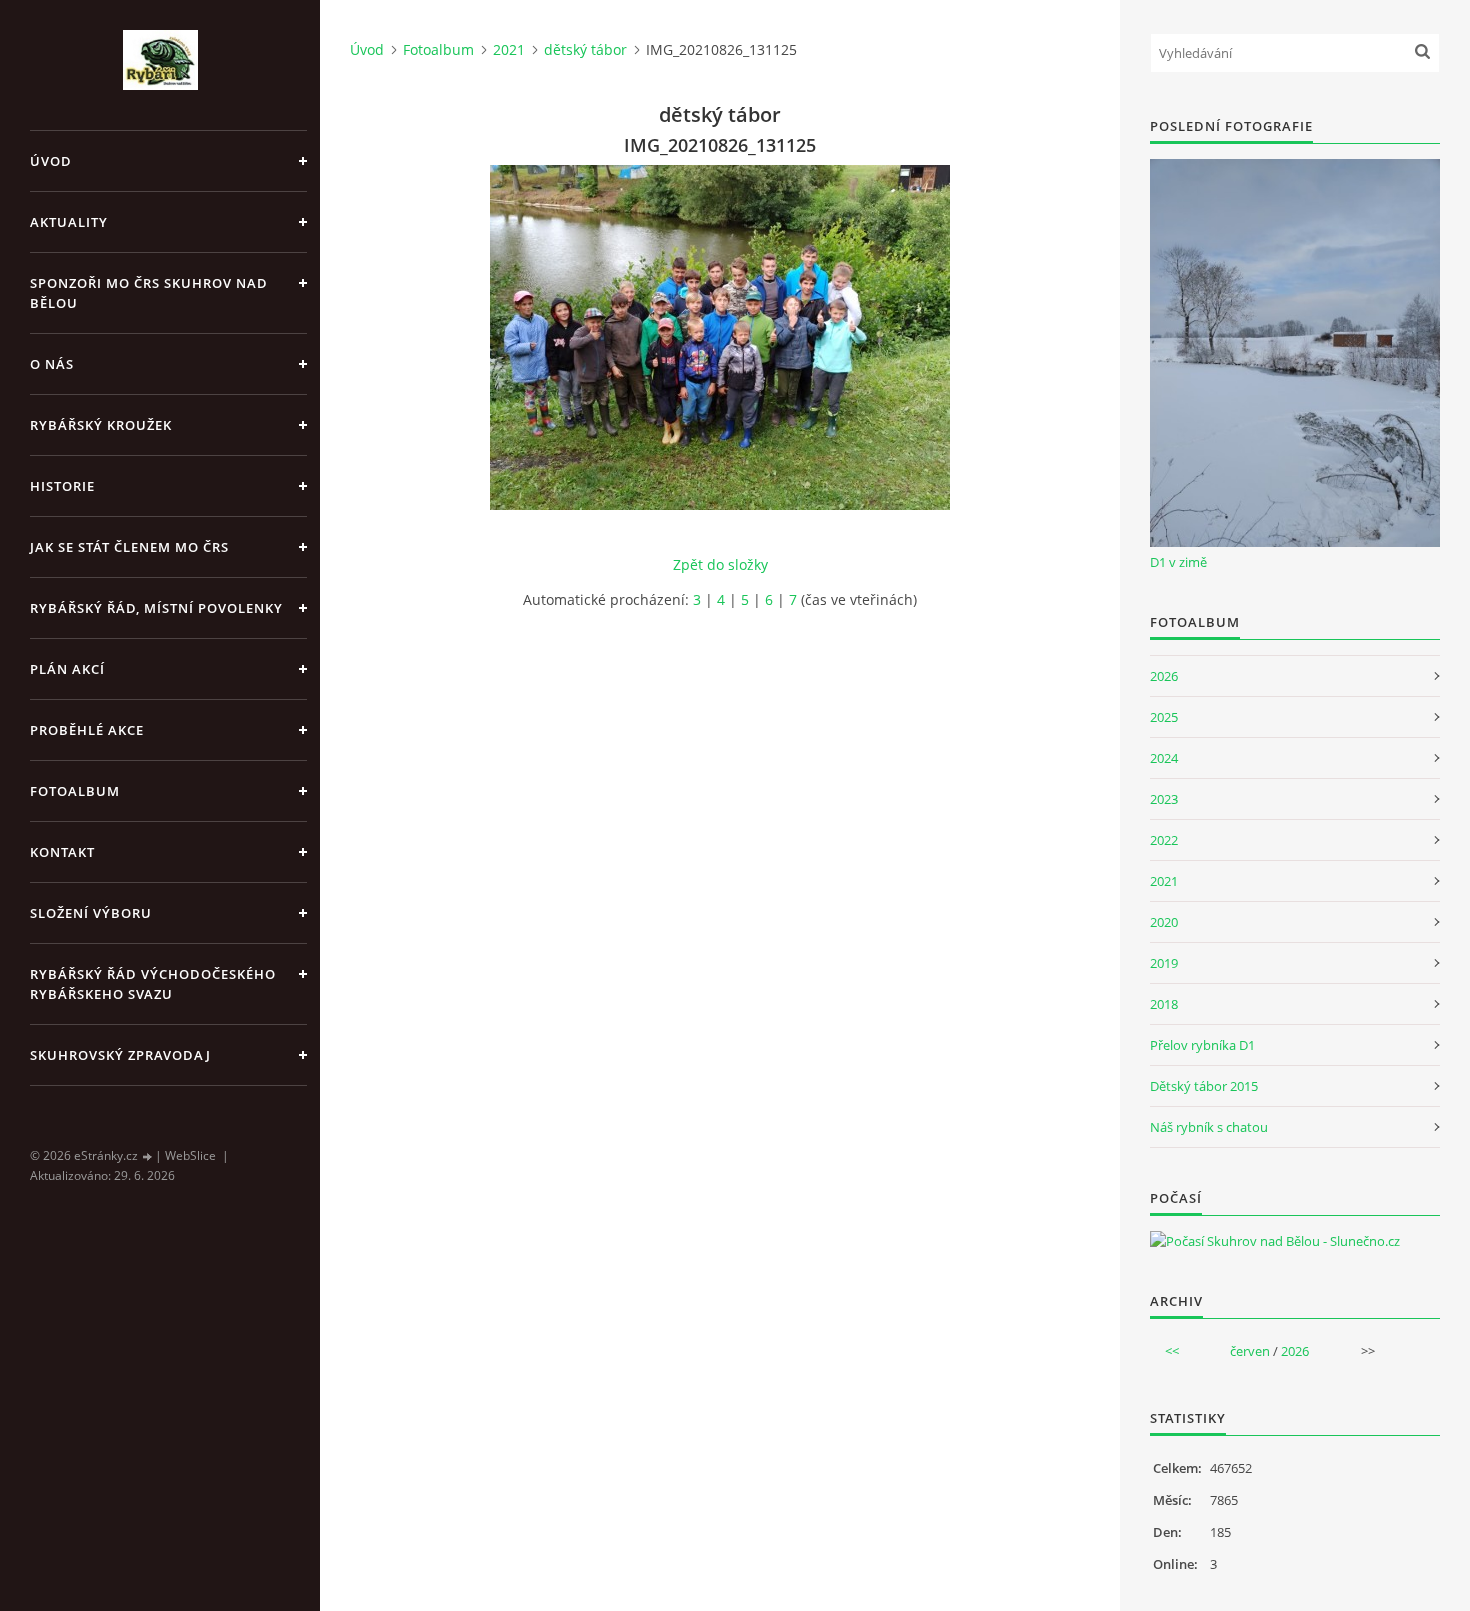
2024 (1164, 758)
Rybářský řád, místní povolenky (156, 608)
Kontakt (62, 852)
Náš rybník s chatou (1209, 1127)
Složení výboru (91, 913)
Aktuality (69, 222)
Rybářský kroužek (101, 425)
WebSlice (190, 1155)
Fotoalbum (75, 791)
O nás (52, 364)
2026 (1164, 676)
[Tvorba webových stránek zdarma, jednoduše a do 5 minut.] (148, 1156)
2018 (1164, 1004)
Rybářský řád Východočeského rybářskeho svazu (153, 984)
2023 (1164, 799)
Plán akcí (67, 669)
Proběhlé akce (87, 730)
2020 (1164, 922)
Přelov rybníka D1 (1202, 1045)
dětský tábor (585, 49)
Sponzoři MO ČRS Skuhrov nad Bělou (149, 293)
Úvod (51, 161)
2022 (1164, 840)
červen (1250, 1351)
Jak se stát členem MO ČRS (129, 547)
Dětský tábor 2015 (1204, 1086)
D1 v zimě (1178, 562)
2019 (1164, 963)
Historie (62, 486)
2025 (1164, 717)
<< (1172, 1351)
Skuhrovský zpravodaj (120, 1055)
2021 (509, 49)
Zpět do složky (720, 564)
